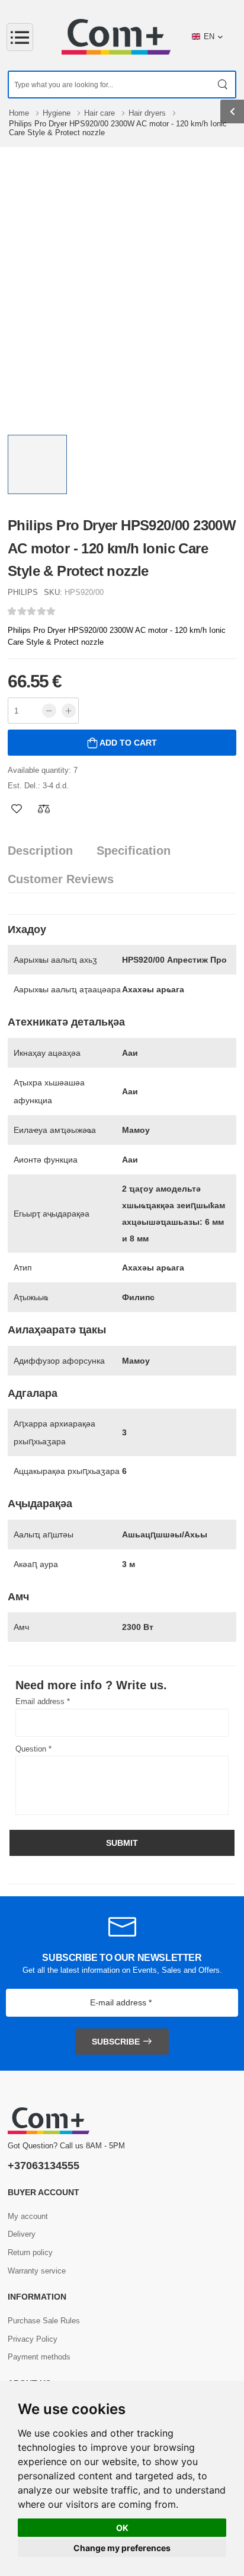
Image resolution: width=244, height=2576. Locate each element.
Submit (122, 1843)
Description (40, 851)
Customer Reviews (61, 879)
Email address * (43, 1701)
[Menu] (20, 37)
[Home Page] (116, 37)
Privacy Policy (33, 2339)
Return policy (30, 2252)
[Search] (223, 85)
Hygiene (58, 113)
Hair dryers (148, 113)
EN (209, 36)
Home (20, 113)
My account (28, 2216)
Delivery (22, 2234)
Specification (134, 851)
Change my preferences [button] (122, 2548)
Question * (33, 1749)
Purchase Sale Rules (44, 2321)
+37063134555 (44, 2166)
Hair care (101, 113)
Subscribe (116, 2042)
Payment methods (39, 2357)
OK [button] (122, 2528)
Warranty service (37, 2271)
